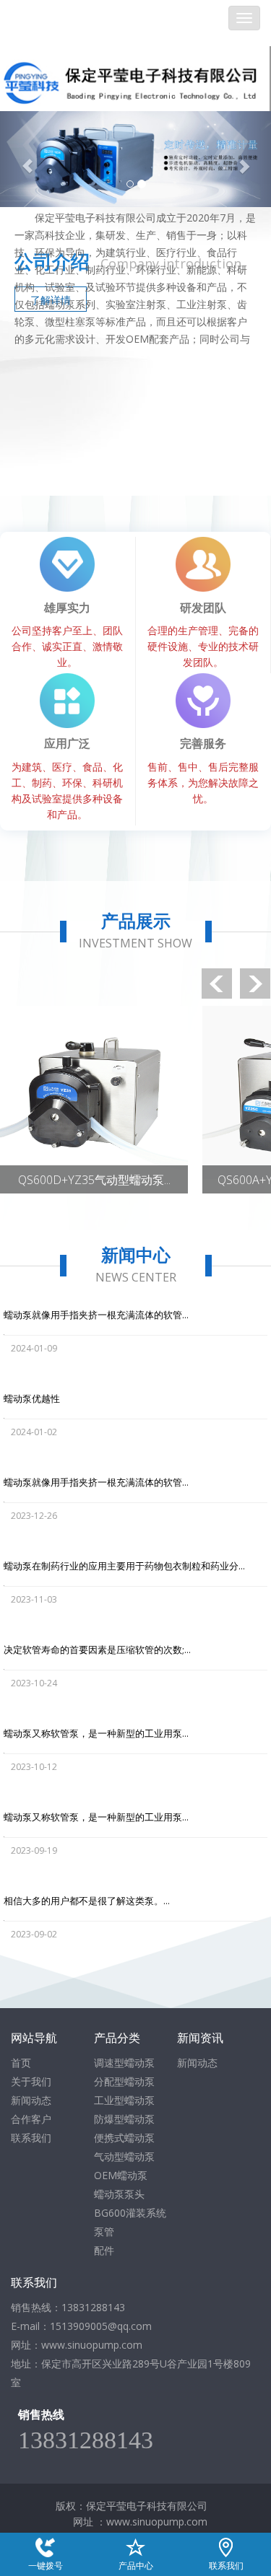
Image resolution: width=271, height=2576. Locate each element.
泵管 (104, 2231)
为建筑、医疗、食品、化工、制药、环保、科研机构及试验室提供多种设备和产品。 (67, 778)
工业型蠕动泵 (124, 2100)
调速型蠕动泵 (124, 2063)
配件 (104, 2250)
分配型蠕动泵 (124, 2081)
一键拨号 (45, 2546)
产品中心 (135, 2546)
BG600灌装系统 (130, 2213)
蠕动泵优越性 (32, 1398)
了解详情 (51, 300)
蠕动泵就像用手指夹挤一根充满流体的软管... (96, 1315)
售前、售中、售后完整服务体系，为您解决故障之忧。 (203, 770)
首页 (21, 2063)
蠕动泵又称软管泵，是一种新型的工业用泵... (96, 1733)
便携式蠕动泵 (124, 2138)
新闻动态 (31, 2100)
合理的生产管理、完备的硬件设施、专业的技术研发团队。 (203, 634)
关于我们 (31, 2081)
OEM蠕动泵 (121, 2175)
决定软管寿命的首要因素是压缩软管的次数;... (97, 1650)
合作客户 (31, 2119)
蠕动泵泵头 (119, 2194)
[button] (20, 159)
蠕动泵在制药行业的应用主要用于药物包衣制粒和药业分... (124, 1566)
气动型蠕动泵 (124, 2156)
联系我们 (31, 2138)
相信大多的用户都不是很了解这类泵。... (87, 1901)
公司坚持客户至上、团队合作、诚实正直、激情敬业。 (67, 634)
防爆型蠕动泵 (124, 2119)
